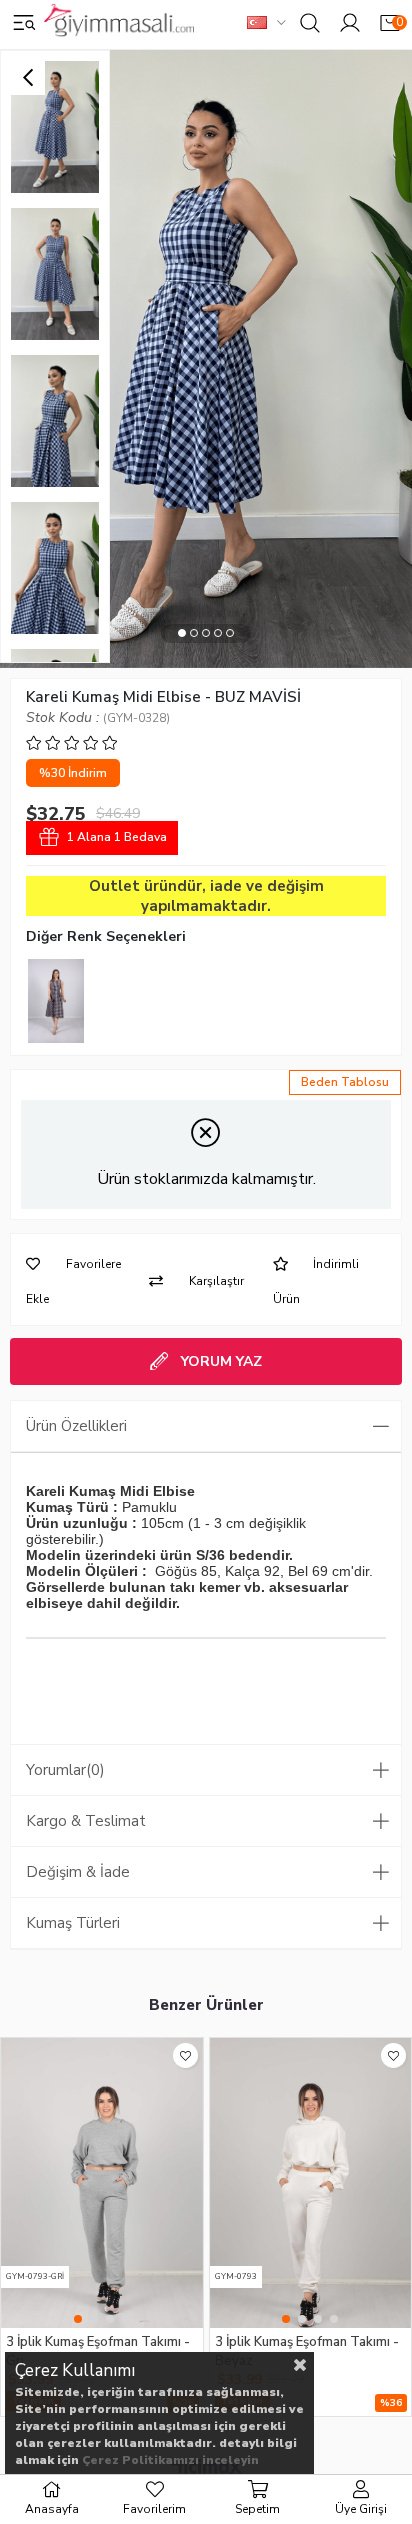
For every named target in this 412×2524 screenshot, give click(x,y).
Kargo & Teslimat (86, 1821)
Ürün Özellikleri (76, 1426)
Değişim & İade (78, 1872)
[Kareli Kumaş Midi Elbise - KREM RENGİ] (56, 1001)
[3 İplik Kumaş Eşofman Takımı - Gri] (102, 2183)
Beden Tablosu (345, 1082)
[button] (182, 633)
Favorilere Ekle (185, 2055)
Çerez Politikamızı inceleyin (170, 2460)
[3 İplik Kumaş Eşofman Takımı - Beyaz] (311, 2183)
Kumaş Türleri (73, 1923)
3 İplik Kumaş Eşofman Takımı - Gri (98, 2350)
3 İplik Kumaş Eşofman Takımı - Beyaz (307, 2350)
